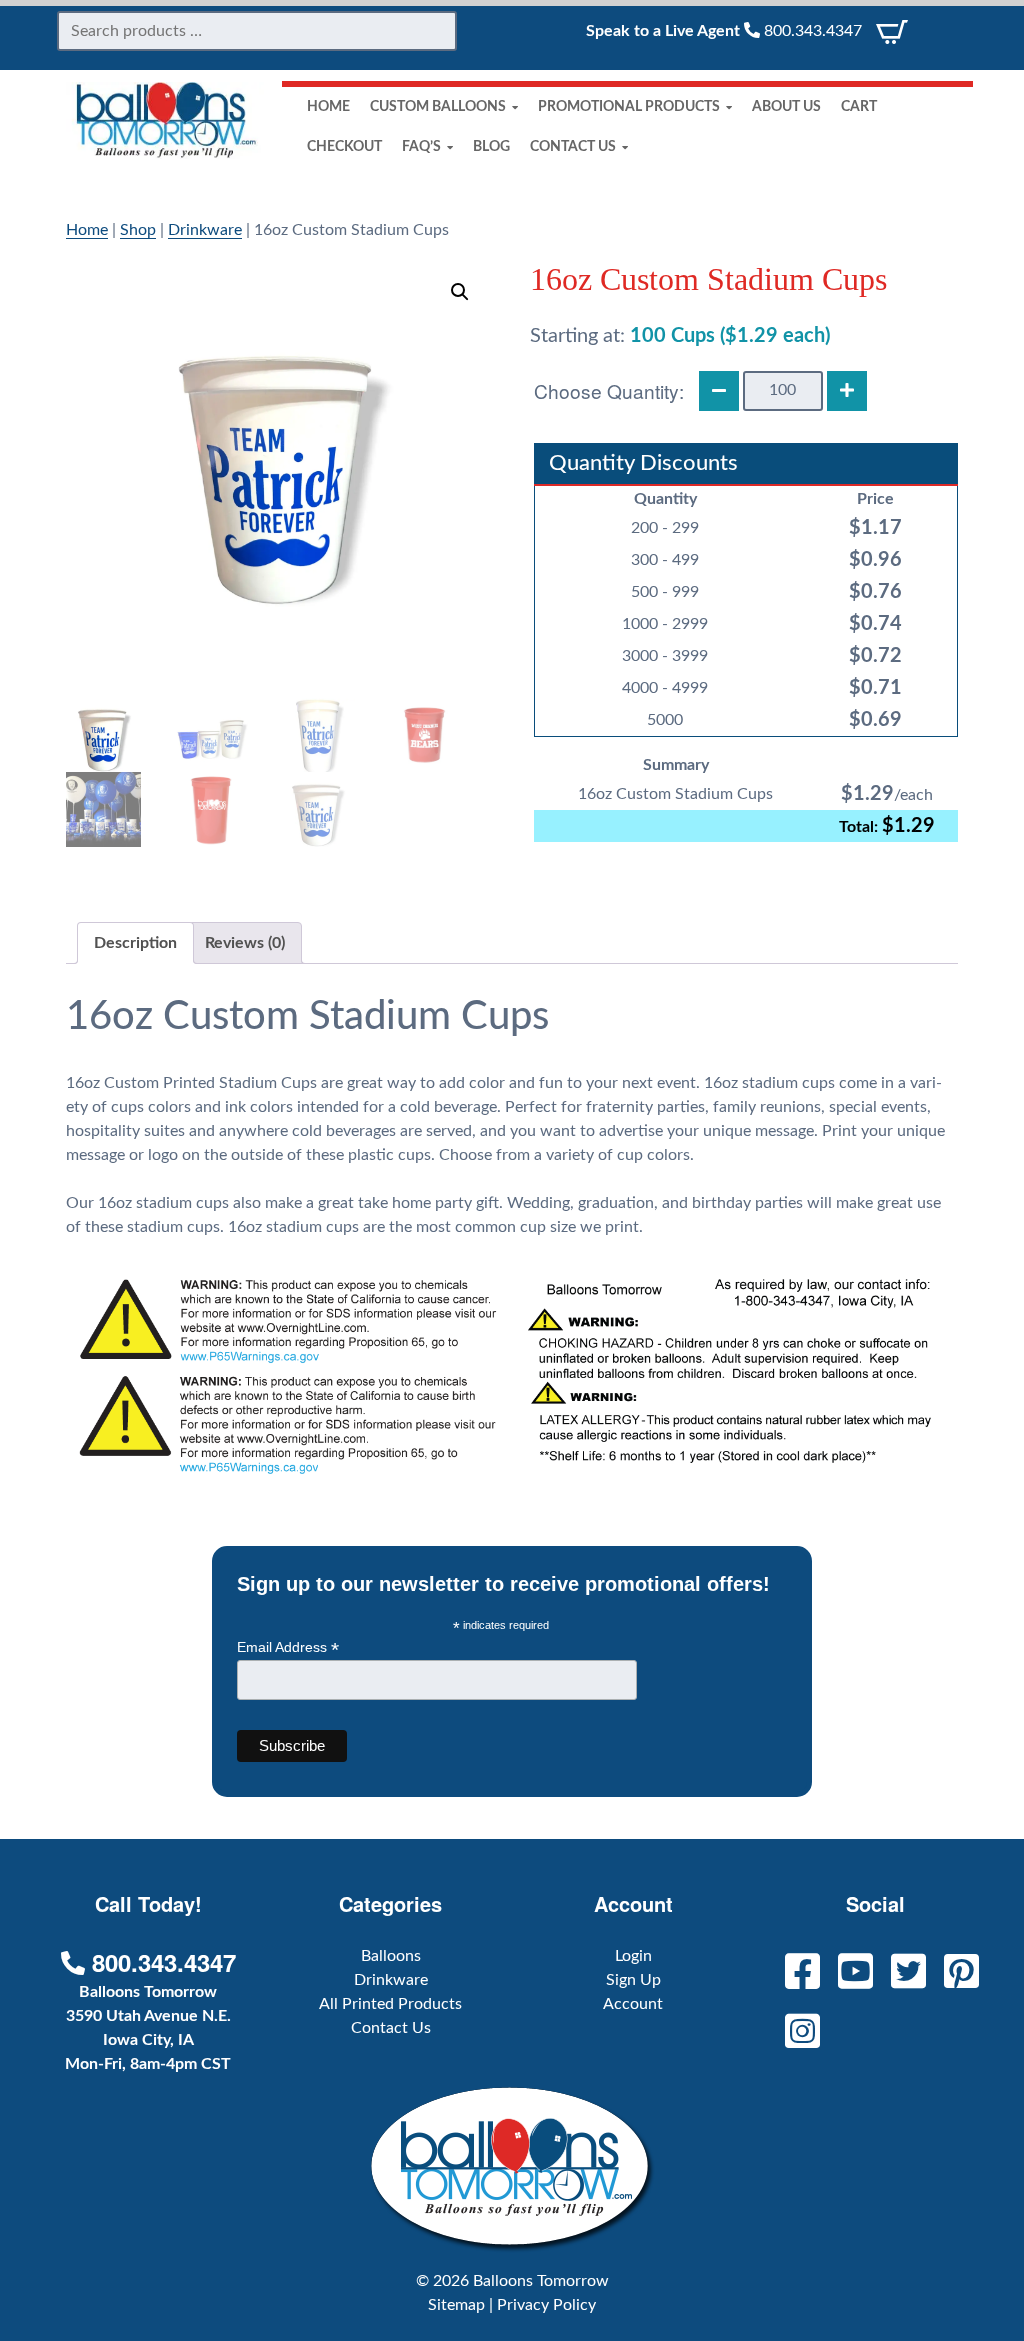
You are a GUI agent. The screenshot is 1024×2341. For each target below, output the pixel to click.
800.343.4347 (811, 31)
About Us (786, 107)
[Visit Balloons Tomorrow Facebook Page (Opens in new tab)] (796, 1974)
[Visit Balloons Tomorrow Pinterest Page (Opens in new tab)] (955, 1974)
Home (328, 107)
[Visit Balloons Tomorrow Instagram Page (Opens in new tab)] (796, 2034)
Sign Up (633, 1980)
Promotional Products (629, 107)
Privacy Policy (546, 2305)
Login (633, 1956)
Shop (138, 230)
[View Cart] (892, 31)
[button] (460, 292)
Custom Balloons (438, 107)
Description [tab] (135, 943)
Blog (491, 147)
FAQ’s (421, 147)
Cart (859, 107)
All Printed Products (390, 2004)
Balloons (391, 1956)
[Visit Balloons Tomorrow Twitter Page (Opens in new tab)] (902, 1974)
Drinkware (205, 230)
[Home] (166, 154)
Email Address (288, 1647)
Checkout (344, 147)
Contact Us (573, 147)
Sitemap (456, 2305)
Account (633, 2004)
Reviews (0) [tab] (245, 943)
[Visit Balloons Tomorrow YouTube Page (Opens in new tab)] (849, 1974)
